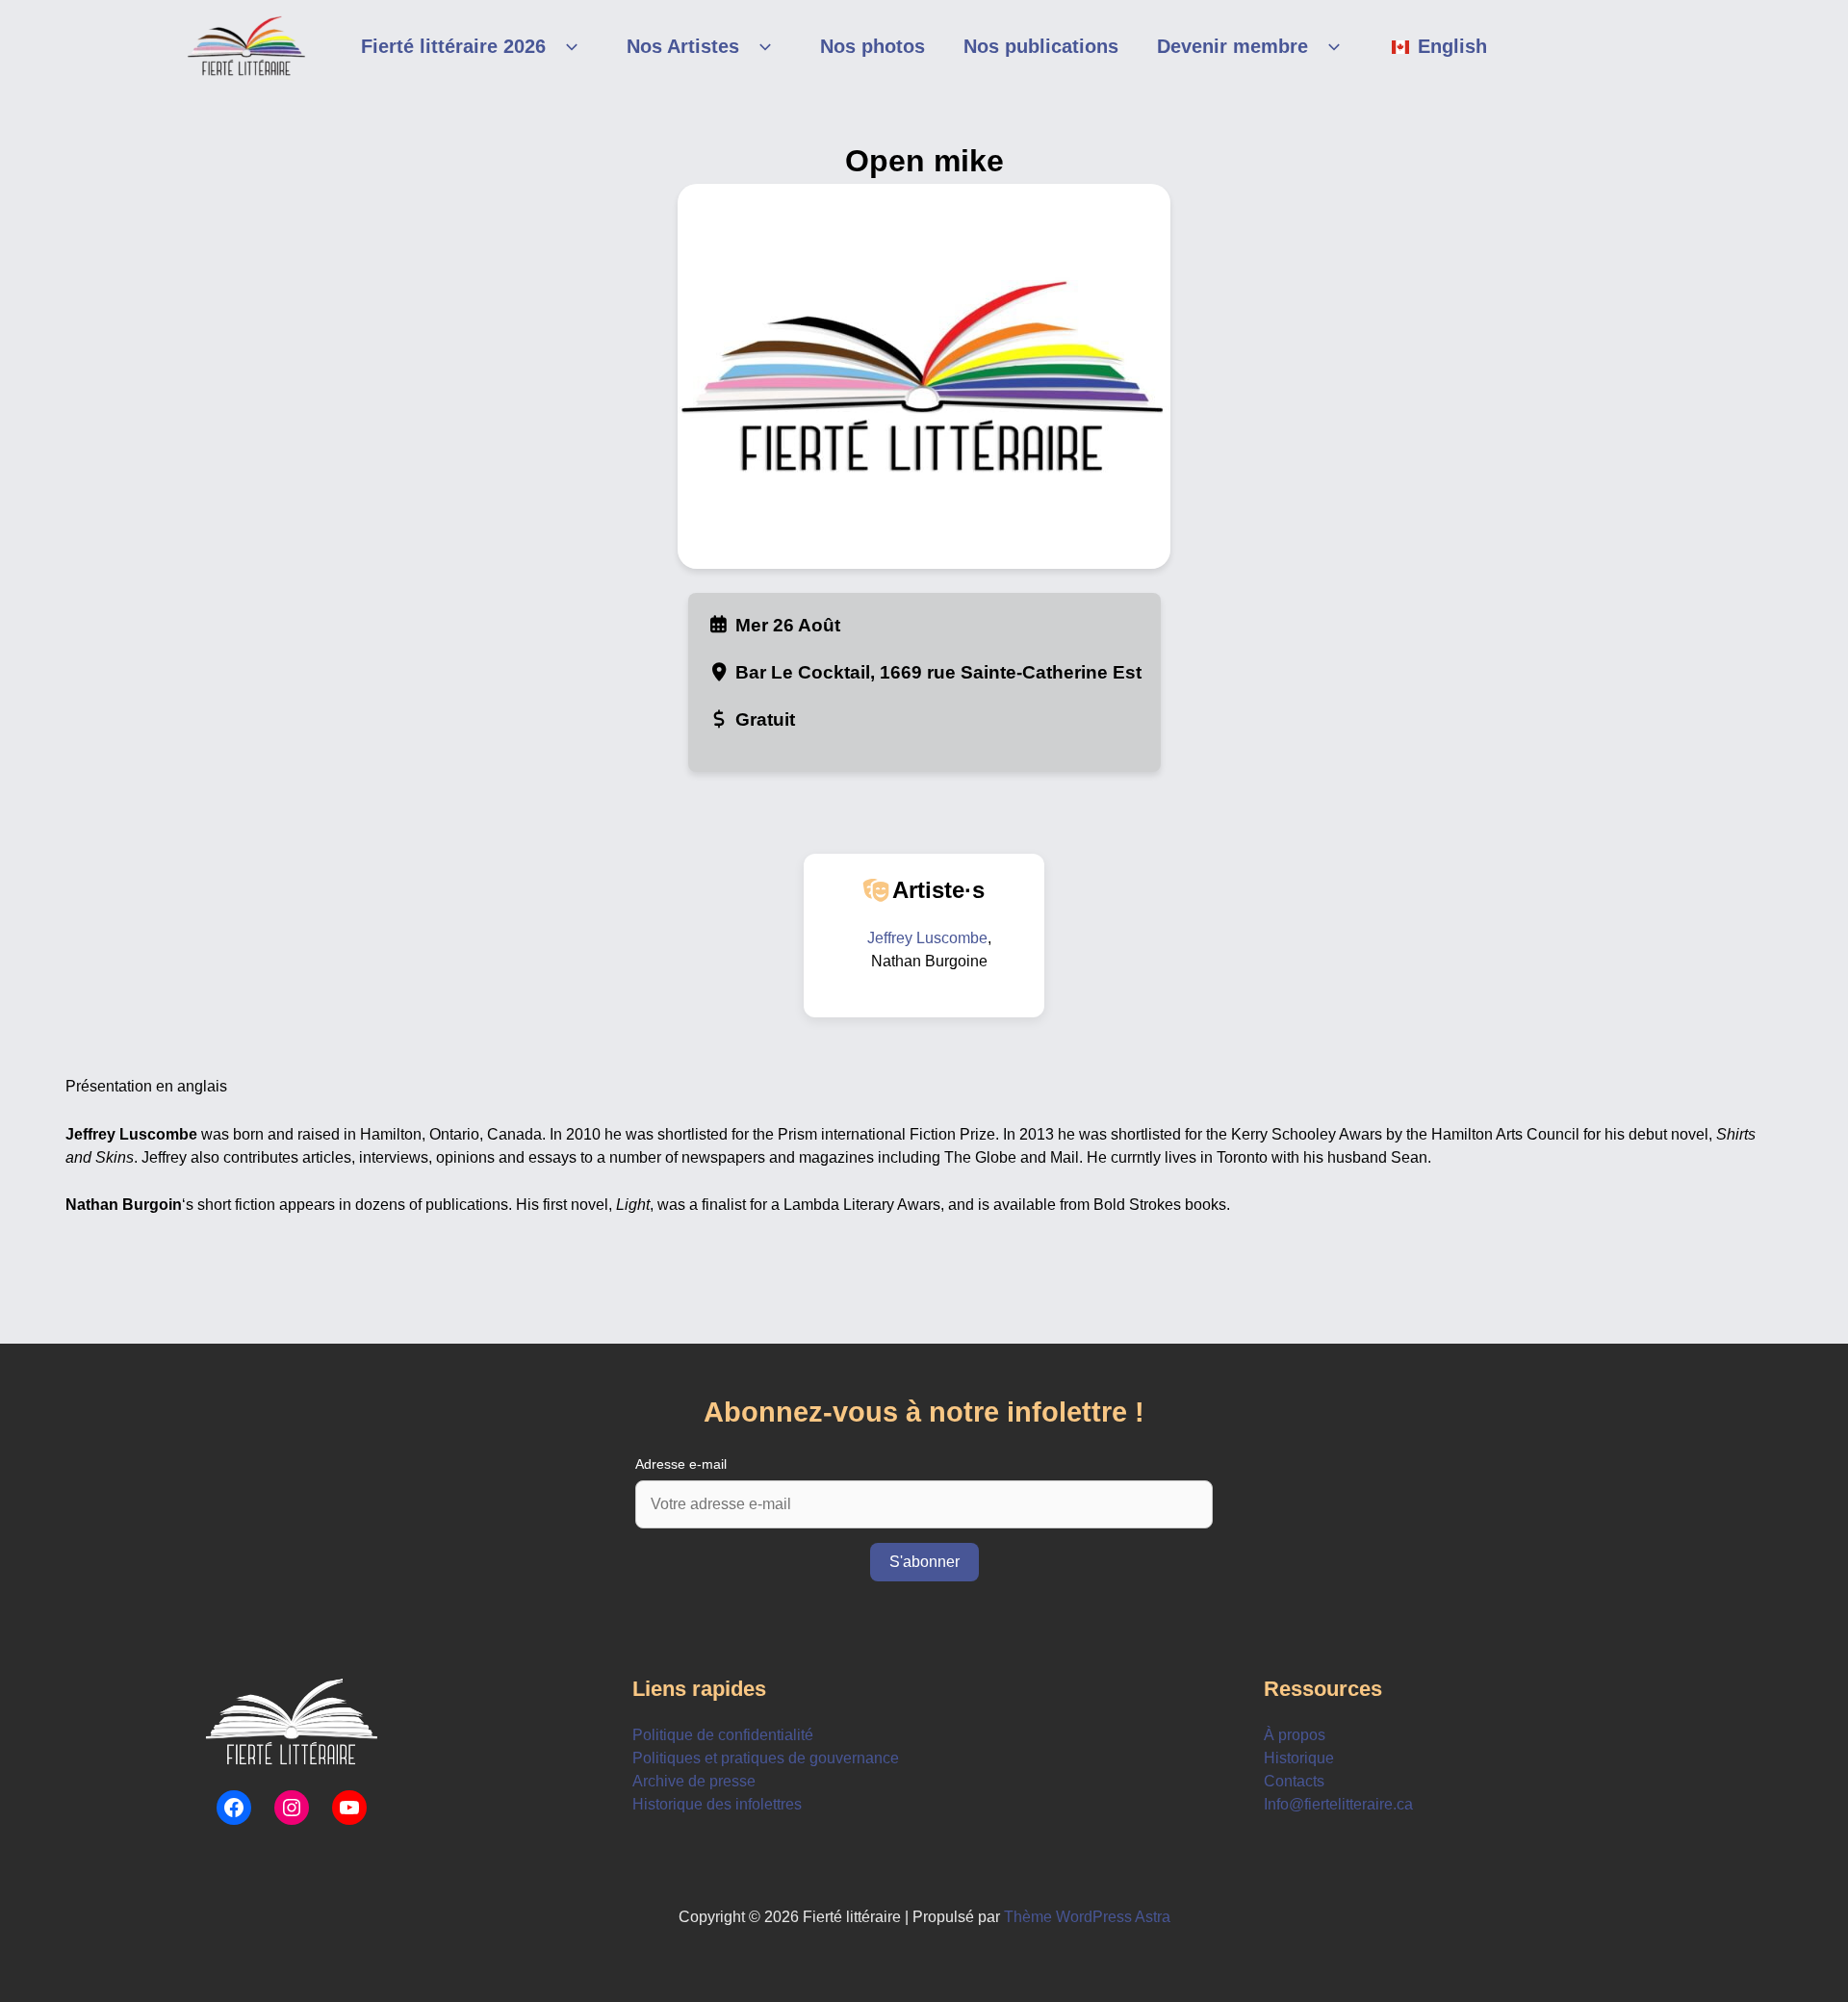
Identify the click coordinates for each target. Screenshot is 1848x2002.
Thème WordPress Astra (1087, 1917)
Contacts (1294, 1781)
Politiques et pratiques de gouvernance (766, 1758)
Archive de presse (694, 1781)
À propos (1295, 1735)
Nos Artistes (683, 46)
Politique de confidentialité (723, 1735)
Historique (1299, 1758)
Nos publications (1041, 46)
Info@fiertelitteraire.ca (1338, 1804)
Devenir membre (1232, 46)
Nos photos (873, 46)
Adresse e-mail (681, 1464)
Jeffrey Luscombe (927, 938)
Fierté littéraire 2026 (453, 46)
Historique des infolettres (717, 1804)
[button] (567, 46)
